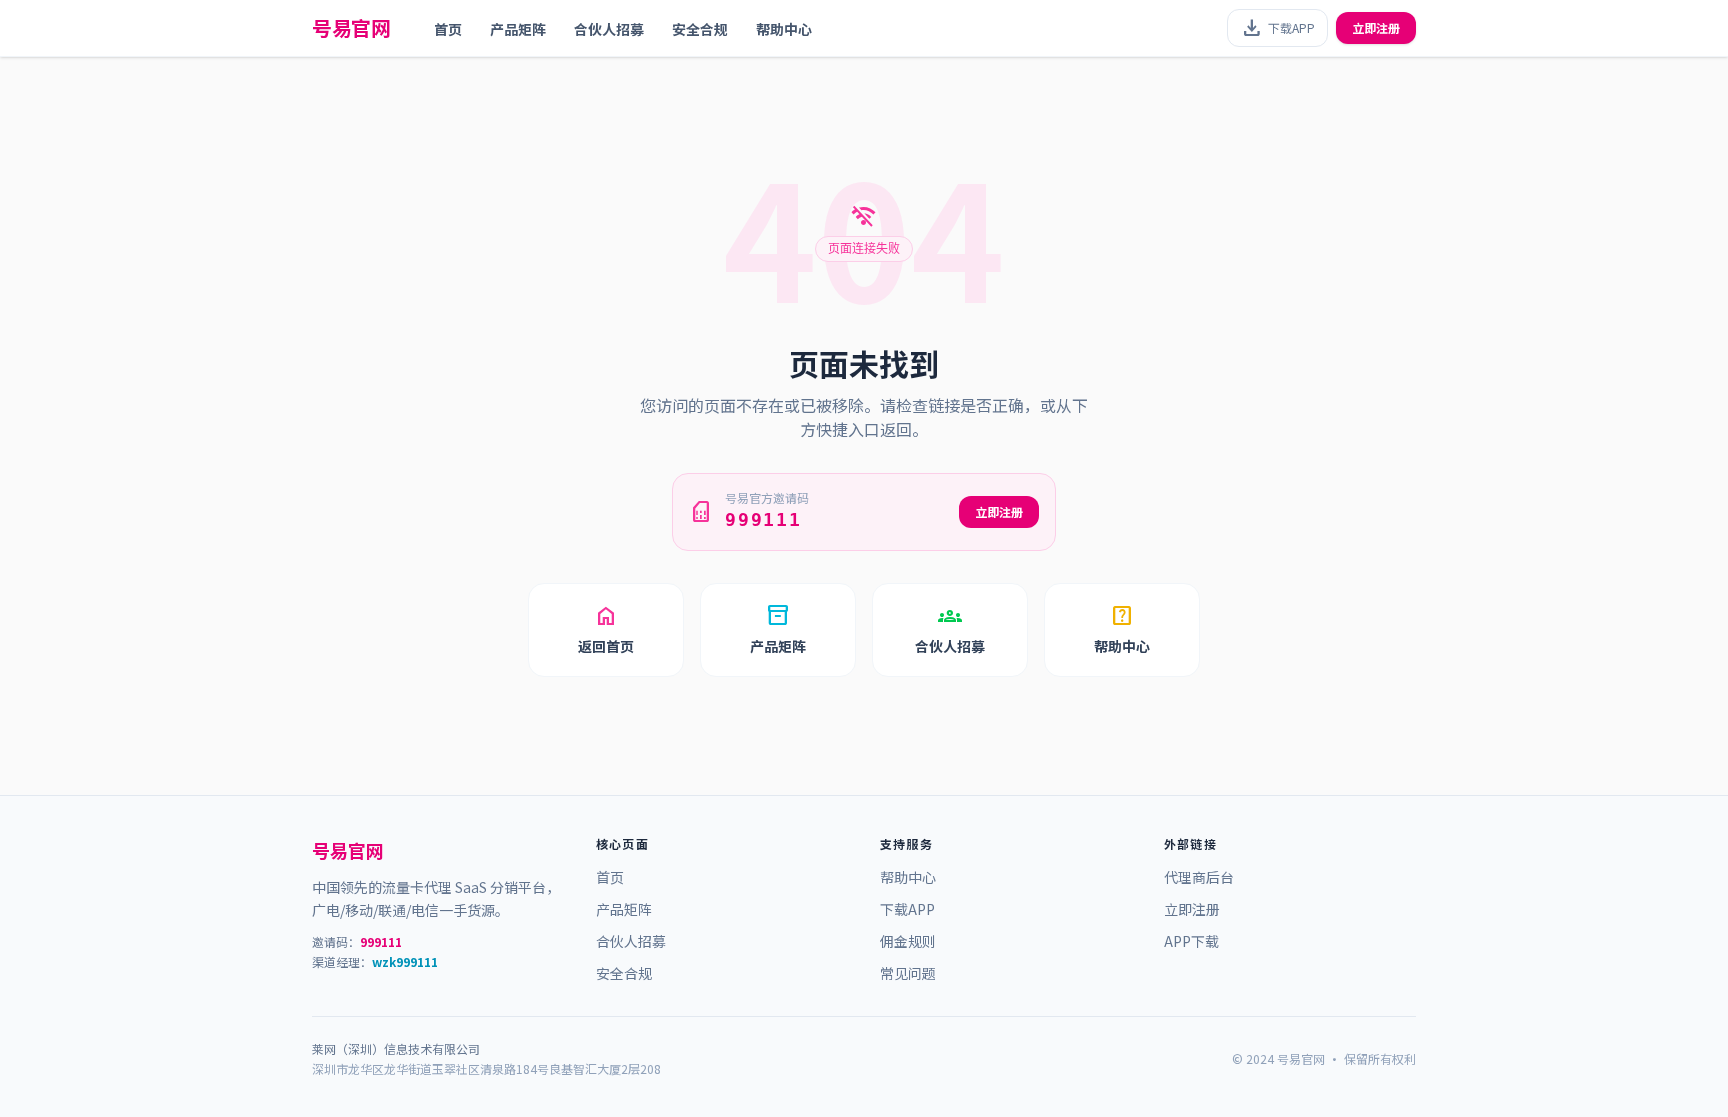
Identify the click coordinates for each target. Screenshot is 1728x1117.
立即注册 (1376, 27)
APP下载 (1191, 941)
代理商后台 (1199, 877)
